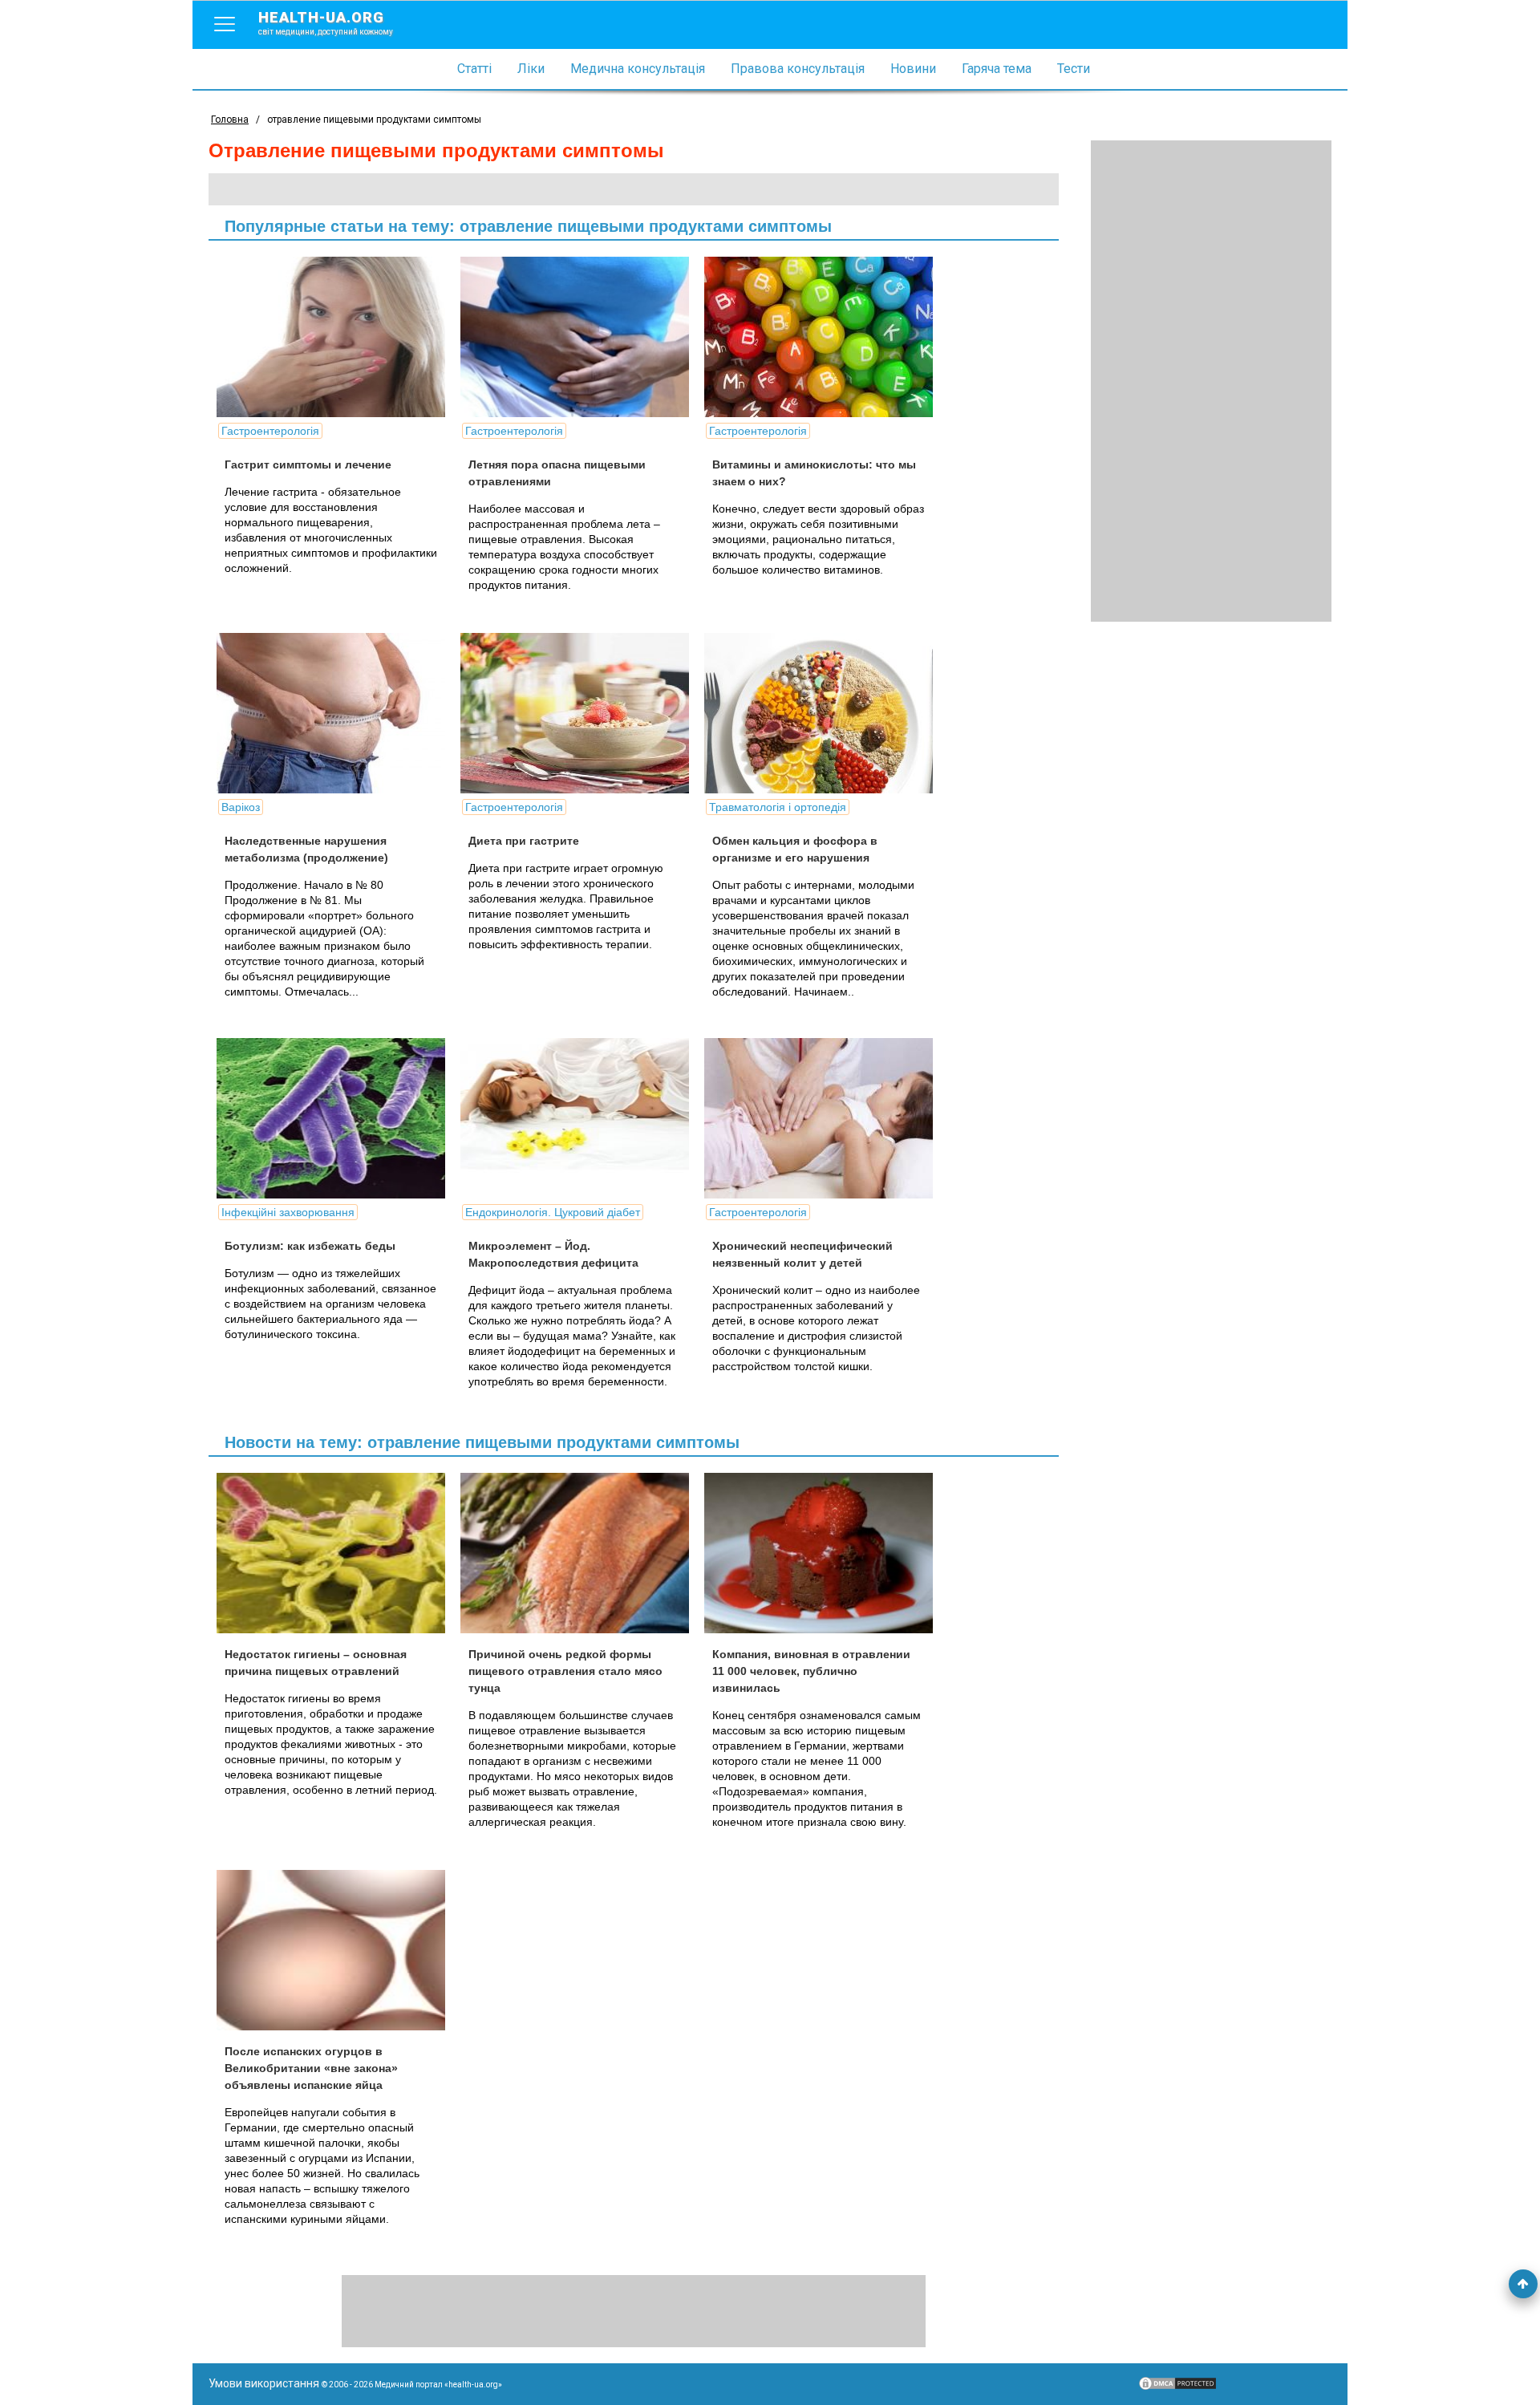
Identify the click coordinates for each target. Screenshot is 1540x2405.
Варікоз (241, 807)
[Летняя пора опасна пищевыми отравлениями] (581, 337)
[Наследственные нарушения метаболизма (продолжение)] (337, 713)
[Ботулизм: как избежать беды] (337, 1118)
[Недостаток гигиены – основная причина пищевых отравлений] (337, 1553)
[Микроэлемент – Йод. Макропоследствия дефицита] (581, 1118)
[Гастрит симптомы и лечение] (337, 337)
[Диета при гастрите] (581, 713)
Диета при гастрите (524, 841)
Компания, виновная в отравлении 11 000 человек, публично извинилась (811, 1671)
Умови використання (264, 2383)
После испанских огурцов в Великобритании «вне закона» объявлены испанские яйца (311, 2068)
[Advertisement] (1211, 381)
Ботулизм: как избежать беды (310, 1246)
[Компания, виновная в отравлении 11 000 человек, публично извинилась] (825, 1553)
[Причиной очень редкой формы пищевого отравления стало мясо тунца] (581, 1553)
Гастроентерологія (270, 431)
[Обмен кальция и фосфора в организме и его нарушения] (825, 713)
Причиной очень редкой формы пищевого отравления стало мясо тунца (565, 1671)
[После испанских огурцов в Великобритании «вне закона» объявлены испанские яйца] (337, 1950)
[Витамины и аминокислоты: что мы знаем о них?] (825, 337)
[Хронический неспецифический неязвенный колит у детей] (825, 1118)
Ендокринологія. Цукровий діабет (553, 1212)
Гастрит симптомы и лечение (308, 464)
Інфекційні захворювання (288, 1212)
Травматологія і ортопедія (778, 807)
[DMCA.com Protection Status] (1177, 2387)
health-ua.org (326, 22)
